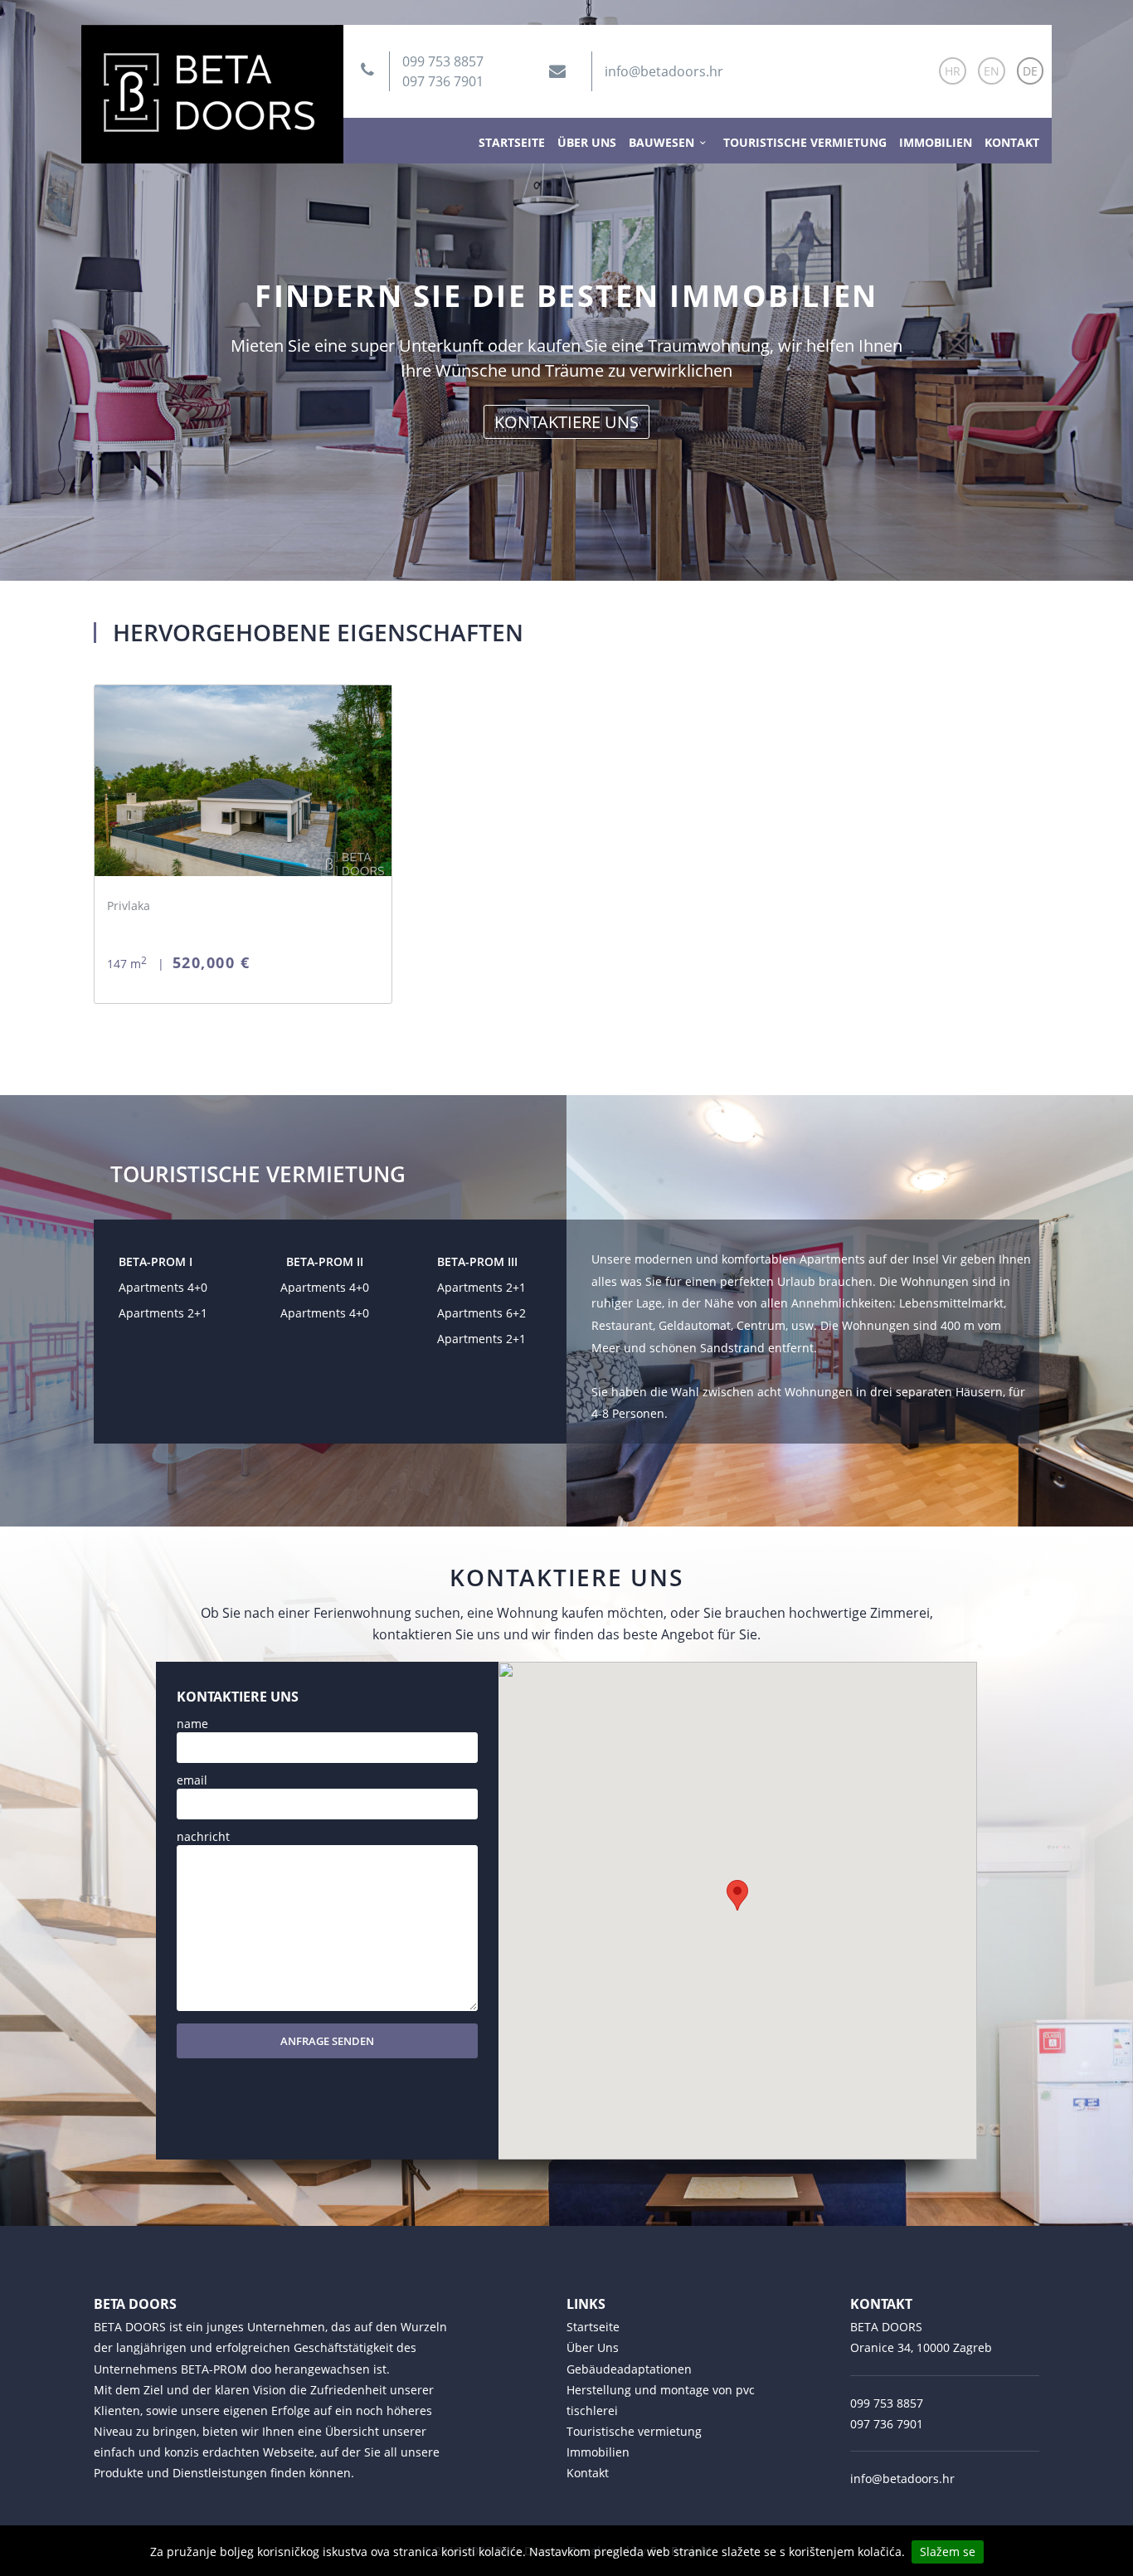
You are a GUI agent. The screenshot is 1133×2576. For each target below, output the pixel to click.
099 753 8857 (443, 61)
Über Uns (587, 142)
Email (192, 1780)
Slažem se (948, 2552)
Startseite (512, 142)
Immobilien (936, 142)
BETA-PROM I (156, 1261)
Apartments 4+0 (163, 1287)
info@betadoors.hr (664, 71)
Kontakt (1012, 142)
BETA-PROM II (325, 1261)
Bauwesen (661, 142)
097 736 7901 (443, 81)
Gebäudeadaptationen (629, 2369)
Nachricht (203, 1836)
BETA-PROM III (477, 1261)
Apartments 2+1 (163, 1313)
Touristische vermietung (805, 142)
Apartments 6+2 (481, 1313)
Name (192, 1724)
